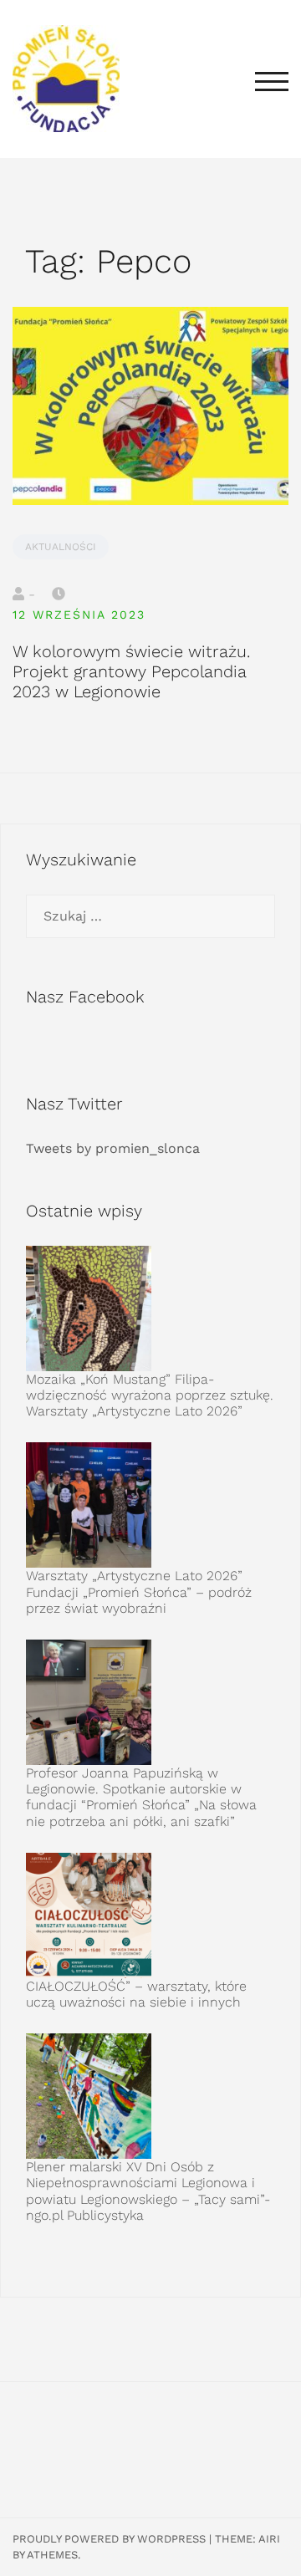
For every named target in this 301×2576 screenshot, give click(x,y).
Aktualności (61, 547)
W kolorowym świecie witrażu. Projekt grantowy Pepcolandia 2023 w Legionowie (131, 671)
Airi (269, 2539)
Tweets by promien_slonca (113, 1148)
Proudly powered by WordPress (109, 2539)
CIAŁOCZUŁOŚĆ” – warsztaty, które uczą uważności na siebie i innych (136, 1994)
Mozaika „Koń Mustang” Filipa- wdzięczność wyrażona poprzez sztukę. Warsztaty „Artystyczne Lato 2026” (150, 1395)
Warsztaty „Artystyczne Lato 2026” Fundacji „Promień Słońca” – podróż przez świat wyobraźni (139, 1592)
